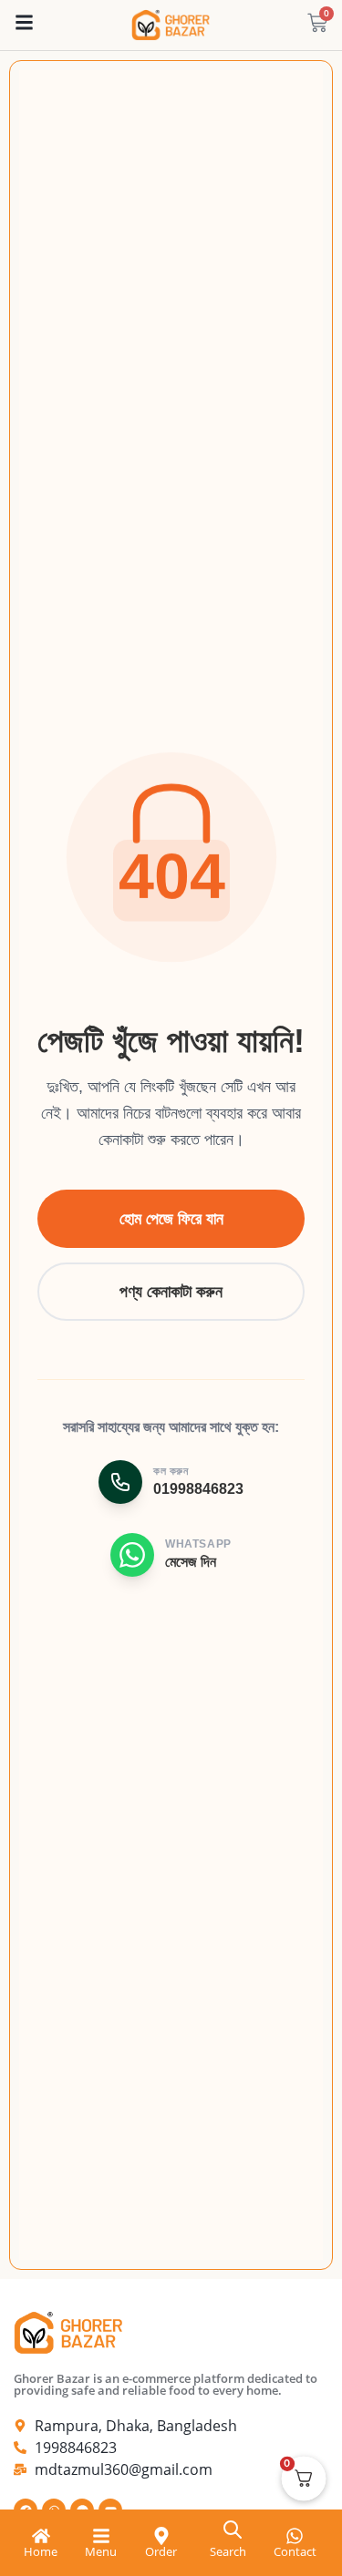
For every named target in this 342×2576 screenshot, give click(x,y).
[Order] (161, 2536)
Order (161, 2551)
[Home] (41, 2536)
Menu (101, 2551)
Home (41, 2551)
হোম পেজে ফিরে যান (171, 1219)
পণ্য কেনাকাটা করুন (171, 1292)
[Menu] (101, 2536)
